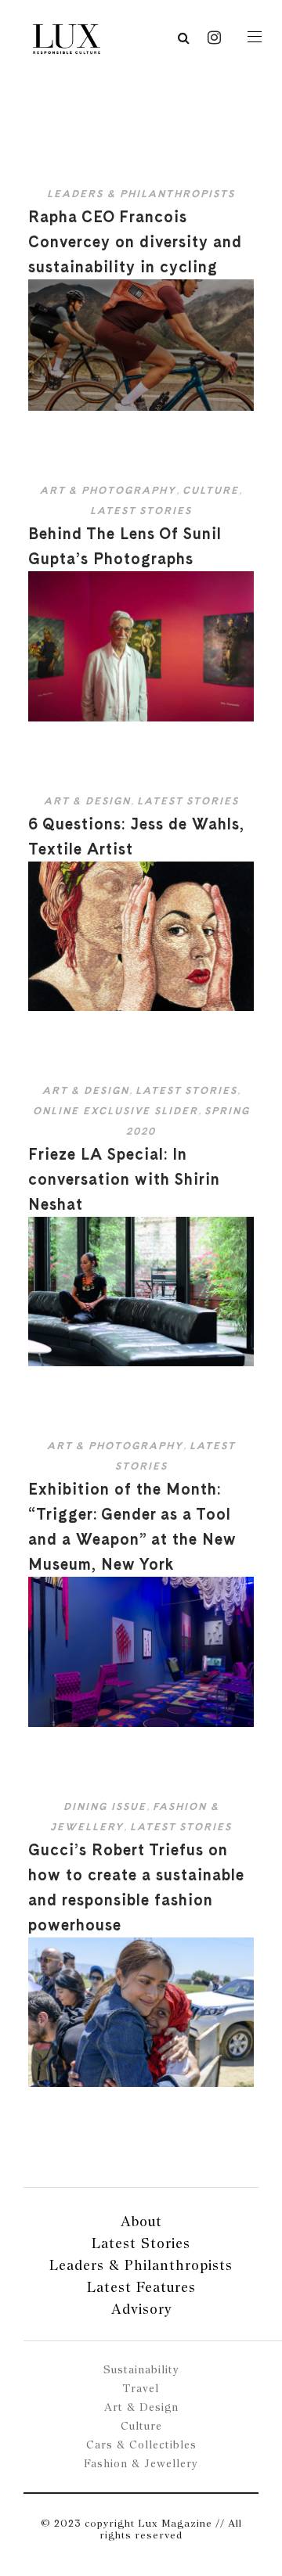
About (141, 2221)
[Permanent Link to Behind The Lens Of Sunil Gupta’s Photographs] (141, 718)
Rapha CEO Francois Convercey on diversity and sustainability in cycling (135, 242)
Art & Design (87, 801)
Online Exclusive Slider (116, 1111)
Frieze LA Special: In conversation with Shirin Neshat (124, 1179)
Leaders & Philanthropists (141, 194)
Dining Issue (105, 1806)
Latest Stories (141, 511)
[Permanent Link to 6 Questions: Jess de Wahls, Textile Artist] (141, 1007)
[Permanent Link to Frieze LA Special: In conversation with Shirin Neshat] (141, 1363)
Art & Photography (108, 490)
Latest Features (141, 2287)
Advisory (141, 2309)
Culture (211, 490)
